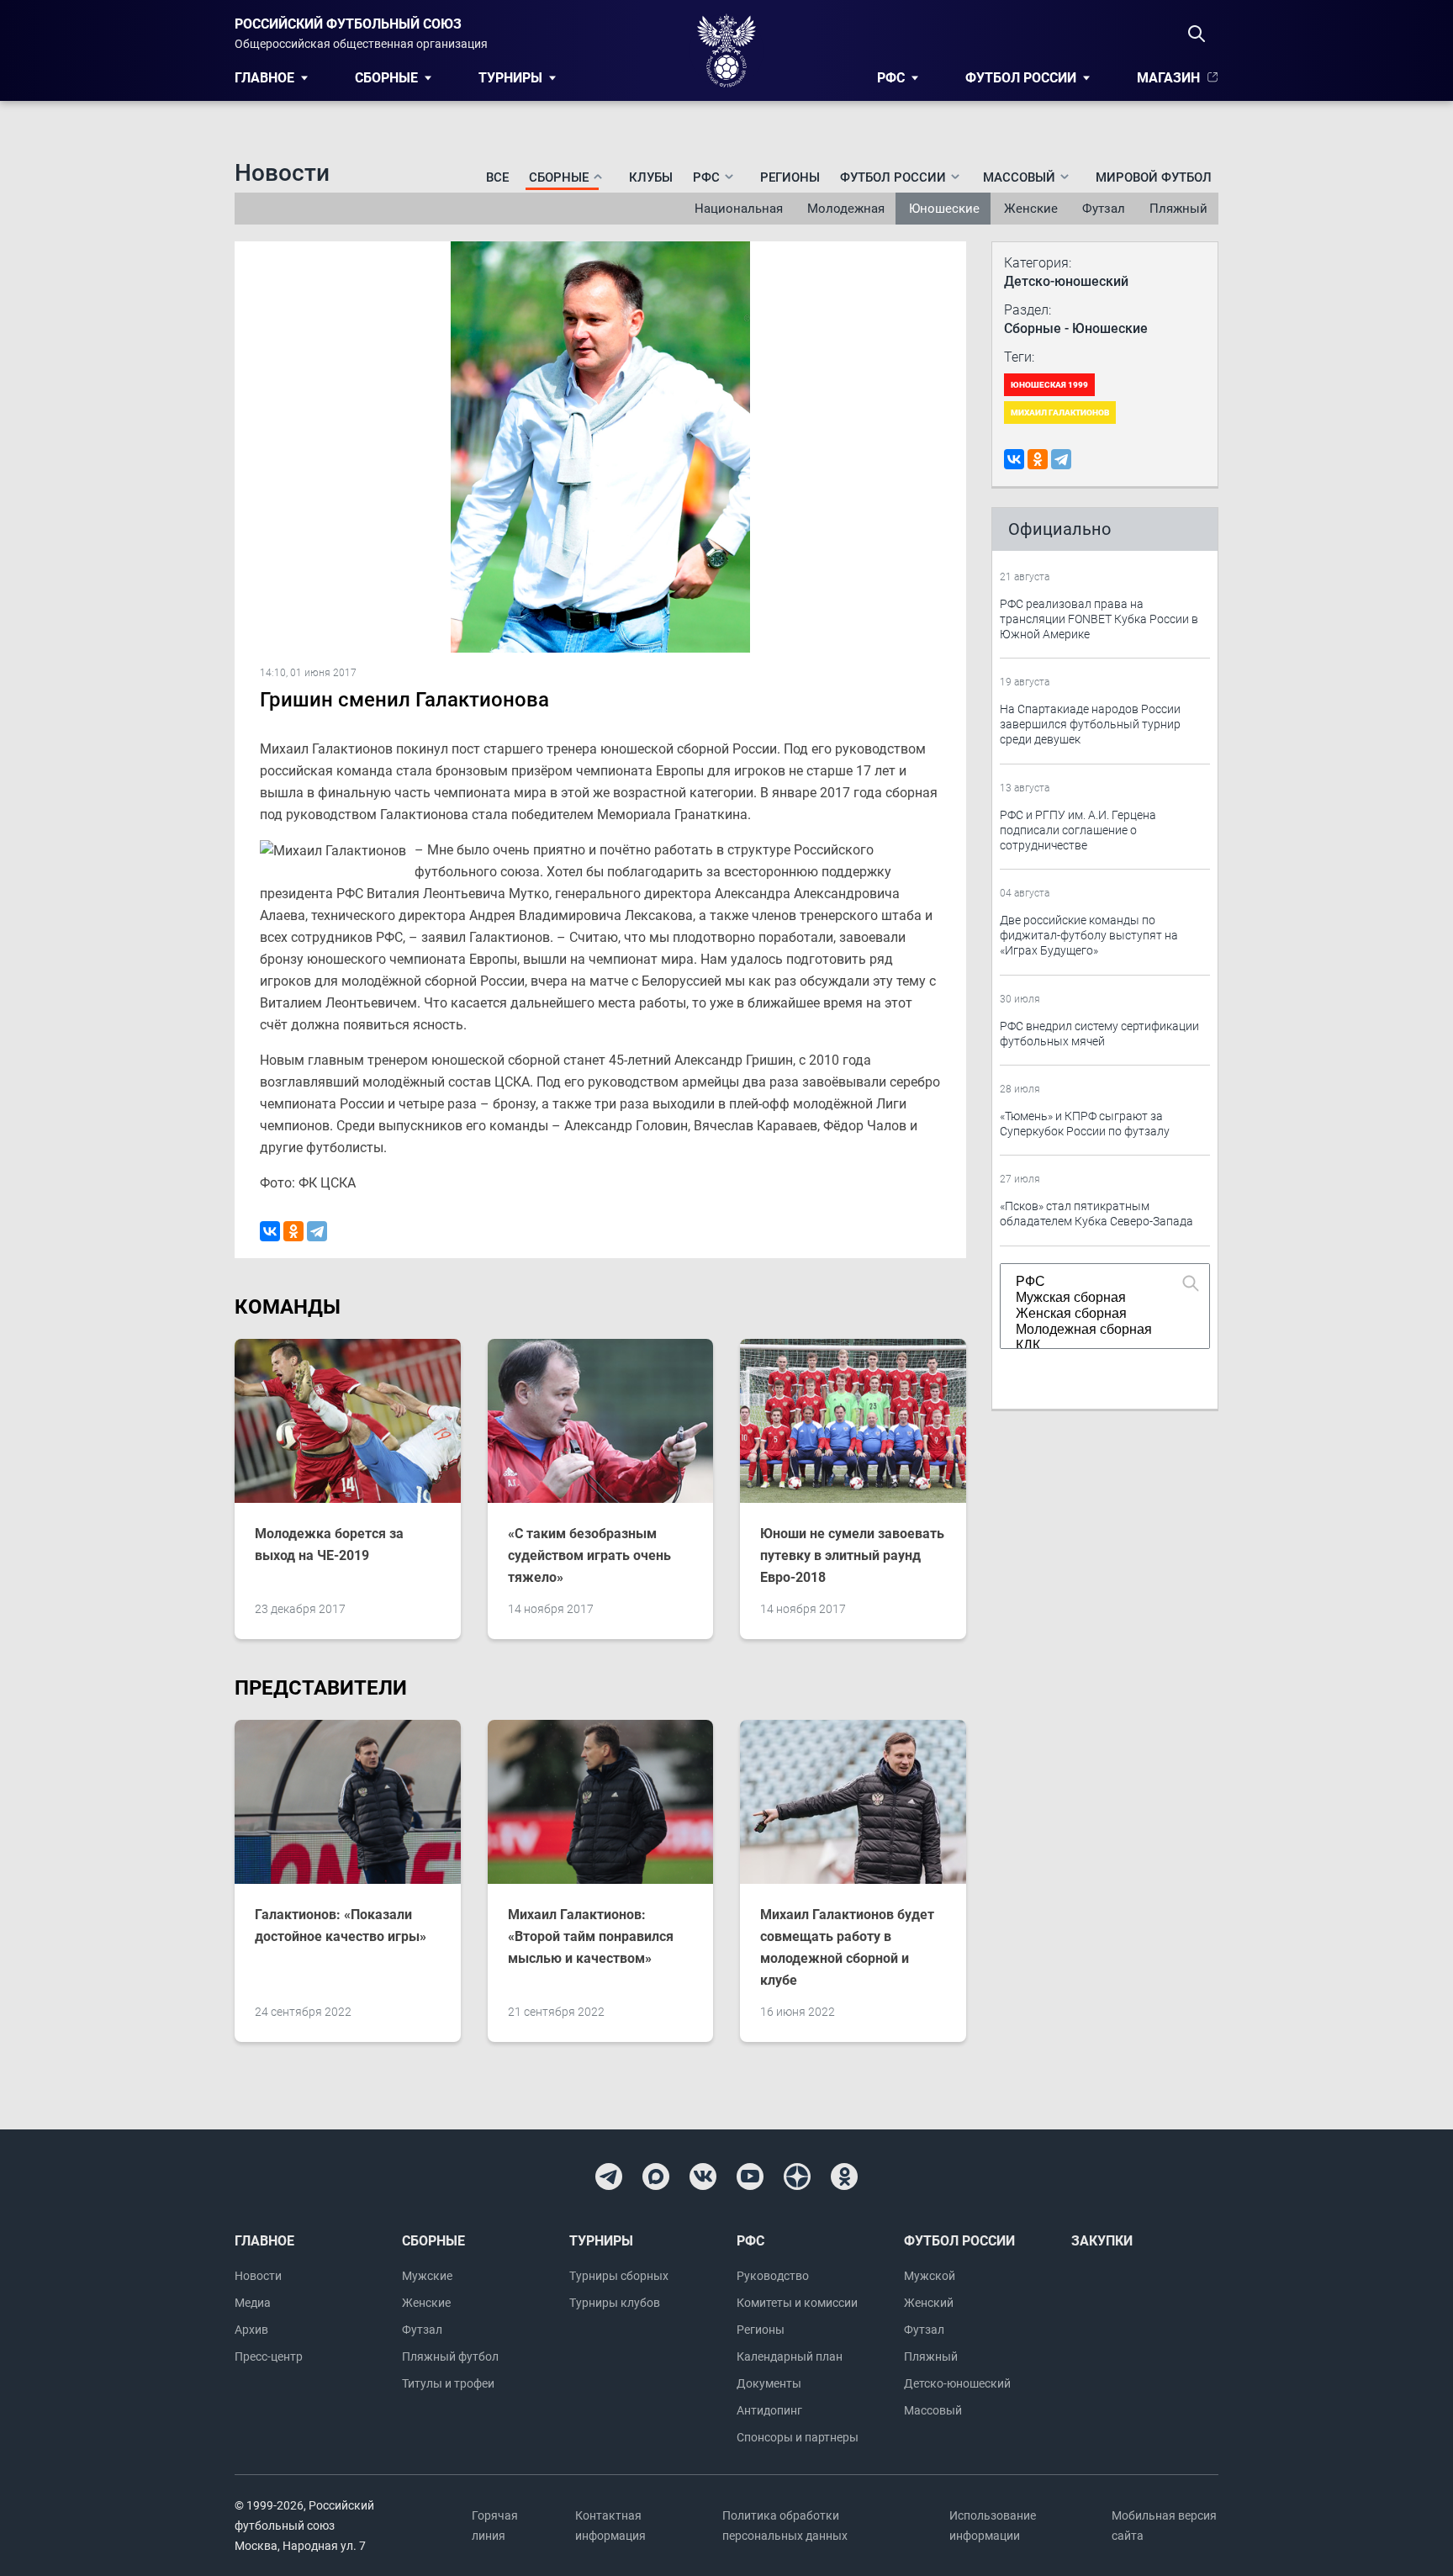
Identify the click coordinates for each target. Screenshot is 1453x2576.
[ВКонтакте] (270, 1231)
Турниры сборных (619, 2276)
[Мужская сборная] (1097, 1298)
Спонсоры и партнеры (798, 2437)
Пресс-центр (269, 2356)
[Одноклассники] (293, 1231)
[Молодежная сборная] (1097, 1330)
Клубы (651, 177)
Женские (1031, 209)
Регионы (790, 177)
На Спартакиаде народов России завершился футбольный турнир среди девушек (1090, 724)
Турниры (510, 78)
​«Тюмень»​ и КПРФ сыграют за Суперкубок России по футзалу (1085, 1124)
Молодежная (846, 209)
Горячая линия (495, 2526)
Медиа (253, 2303)
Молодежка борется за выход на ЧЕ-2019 (329, 1545)
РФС (891, 78)
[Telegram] (317, 1231)
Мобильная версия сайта (1164, 2526)
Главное (264, 78)
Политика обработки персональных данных (785, 2526)
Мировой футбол (1154, 177)
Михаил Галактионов (1060, 413)
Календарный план (790, 2356)
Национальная (739, 209)
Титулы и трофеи (448, 2383)
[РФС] (1097, 1282)
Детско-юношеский (957, 2383)
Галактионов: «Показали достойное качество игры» (341, 1925)
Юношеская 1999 (1049, 385)
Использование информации (993, 2526)
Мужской (930, 2276)
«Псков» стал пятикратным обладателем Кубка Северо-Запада (1096, 1214)
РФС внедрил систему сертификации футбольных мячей (1099, 1034)
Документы (769, 2383)
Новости (258, 2276)
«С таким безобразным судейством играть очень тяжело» (589, 1555)
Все (497, 177)
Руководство (773, 2276)
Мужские (427, 2276)
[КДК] (1097, 1346)
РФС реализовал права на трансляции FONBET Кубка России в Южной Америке (1099, 619)
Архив (251, 2330)
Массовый (933, 2410)
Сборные (386, 78)
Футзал (1104, 209)
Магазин (1168, 78)
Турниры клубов (615, 2303)
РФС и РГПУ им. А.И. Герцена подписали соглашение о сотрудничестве (1078, 830)
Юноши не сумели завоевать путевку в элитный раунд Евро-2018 (852, 1555)
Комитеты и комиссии (797, 2303)
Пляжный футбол (450, 2356)
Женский (929, 2303)
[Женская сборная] (1097, 1314)
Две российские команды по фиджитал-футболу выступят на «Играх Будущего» (1089, 935)
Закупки (1102, 2241)
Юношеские (944, 209)
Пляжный (1178, 209)
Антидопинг (769, 2410)
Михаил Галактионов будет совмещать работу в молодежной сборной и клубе (847, 1947)
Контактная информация (610, 2526)
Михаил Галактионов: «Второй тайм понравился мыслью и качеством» (591, 1936)
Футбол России (1021, 78)
